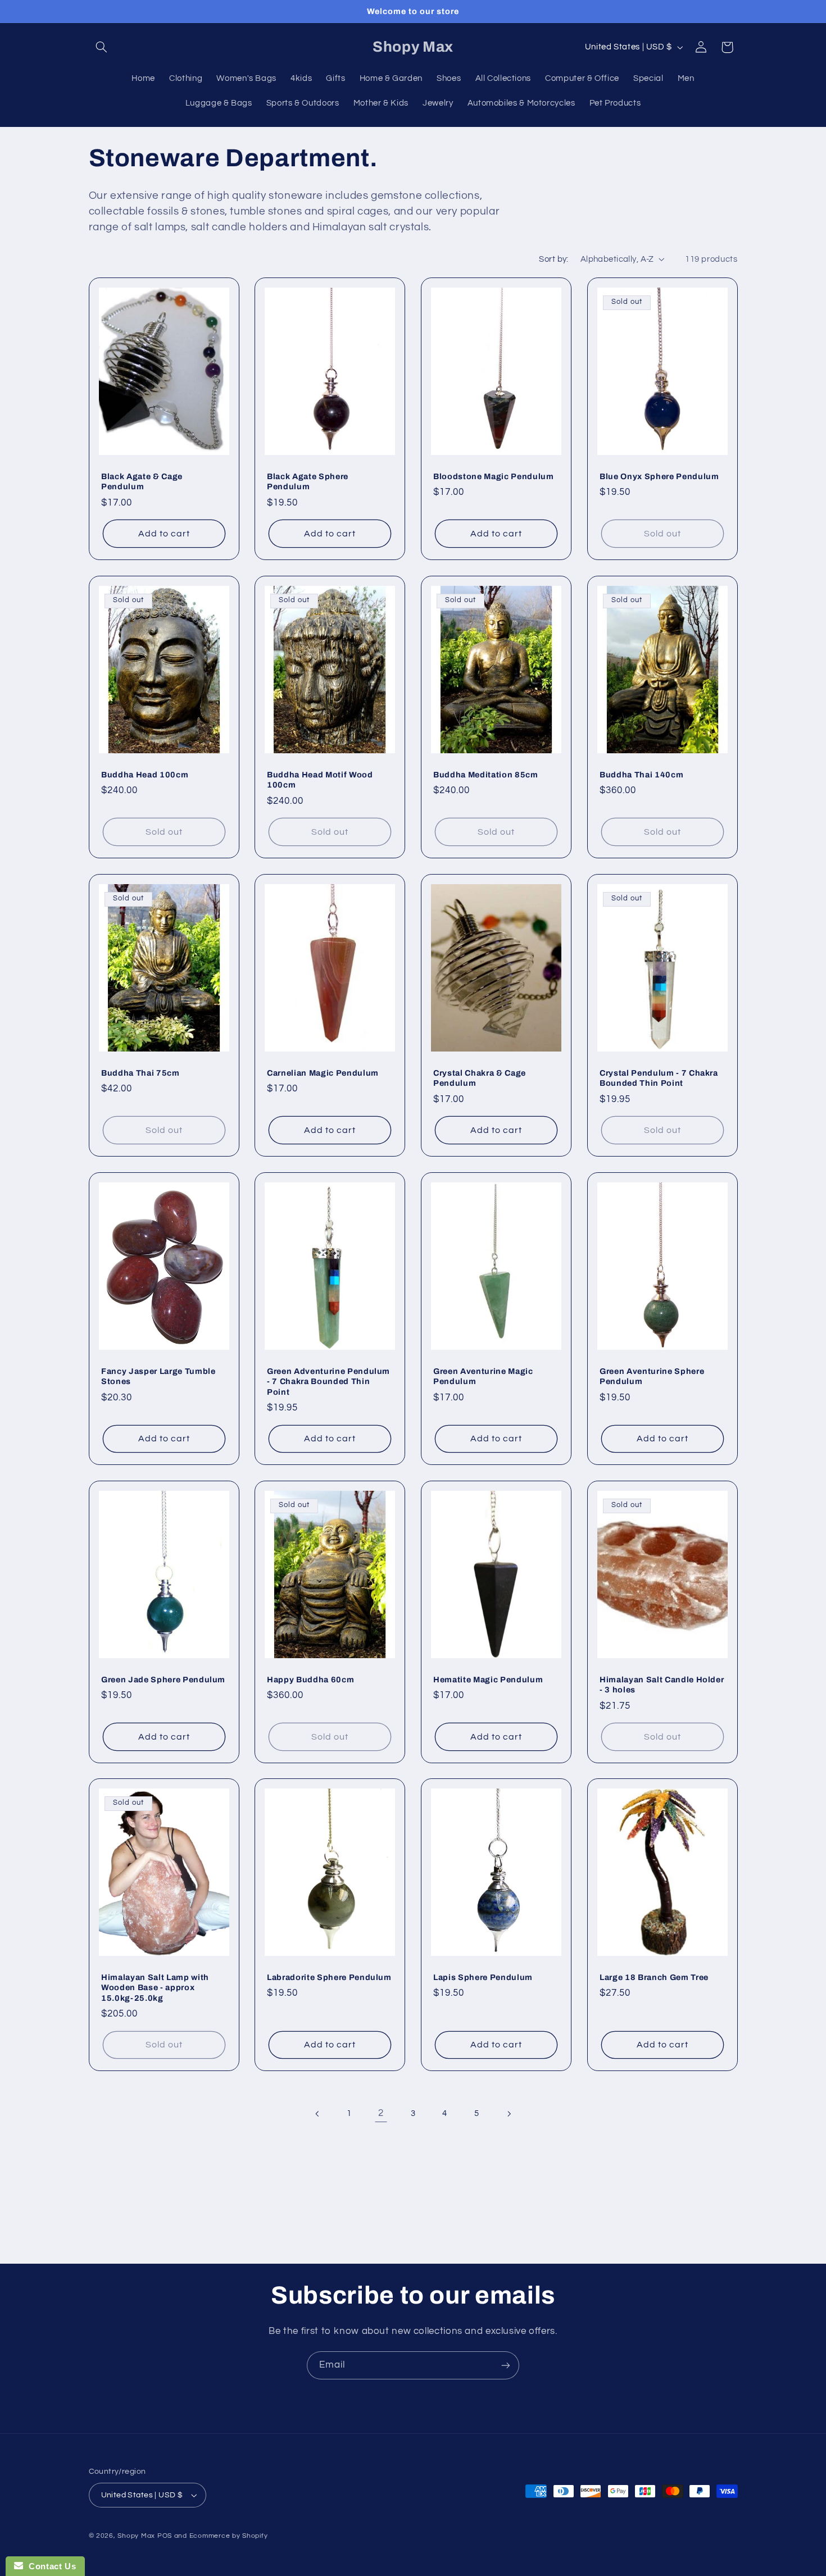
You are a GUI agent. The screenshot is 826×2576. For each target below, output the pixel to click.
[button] (102, 47)
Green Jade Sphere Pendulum (163, 1679)
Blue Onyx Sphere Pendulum (659, 476)
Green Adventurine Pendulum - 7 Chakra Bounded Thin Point (328, 1381)
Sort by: (553, 259)
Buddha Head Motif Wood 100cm (320, 780)
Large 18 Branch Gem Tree (654, 1977)
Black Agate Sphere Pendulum (308, 481)
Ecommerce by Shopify (229, 2536)
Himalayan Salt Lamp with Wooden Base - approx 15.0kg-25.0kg (155, 1988)
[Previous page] (317, 2114)
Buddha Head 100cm (145, 775)
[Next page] (509, 2114)
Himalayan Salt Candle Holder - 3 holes (662, 1684)
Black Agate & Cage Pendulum (142, 481)
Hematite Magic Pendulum (488, 1679)
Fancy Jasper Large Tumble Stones (158, 1376)
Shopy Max (136, 2536)
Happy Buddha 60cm (310, 1679)
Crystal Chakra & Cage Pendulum (480, 1078)
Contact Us (49, 2566)
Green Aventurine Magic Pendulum (483, 1376)
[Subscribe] (506, 2365)
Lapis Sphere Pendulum (483, 1977)
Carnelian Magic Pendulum (323, 1073)
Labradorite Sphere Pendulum (329, 1977)
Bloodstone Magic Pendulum (494, 476)
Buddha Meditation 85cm (486, 775)
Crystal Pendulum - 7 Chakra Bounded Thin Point (659, 1078)
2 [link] (381, 2113)
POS (165, 2536)
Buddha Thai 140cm (641, 775)
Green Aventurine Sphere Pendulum (652, 1376)
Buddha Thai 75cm (140, 1073)
